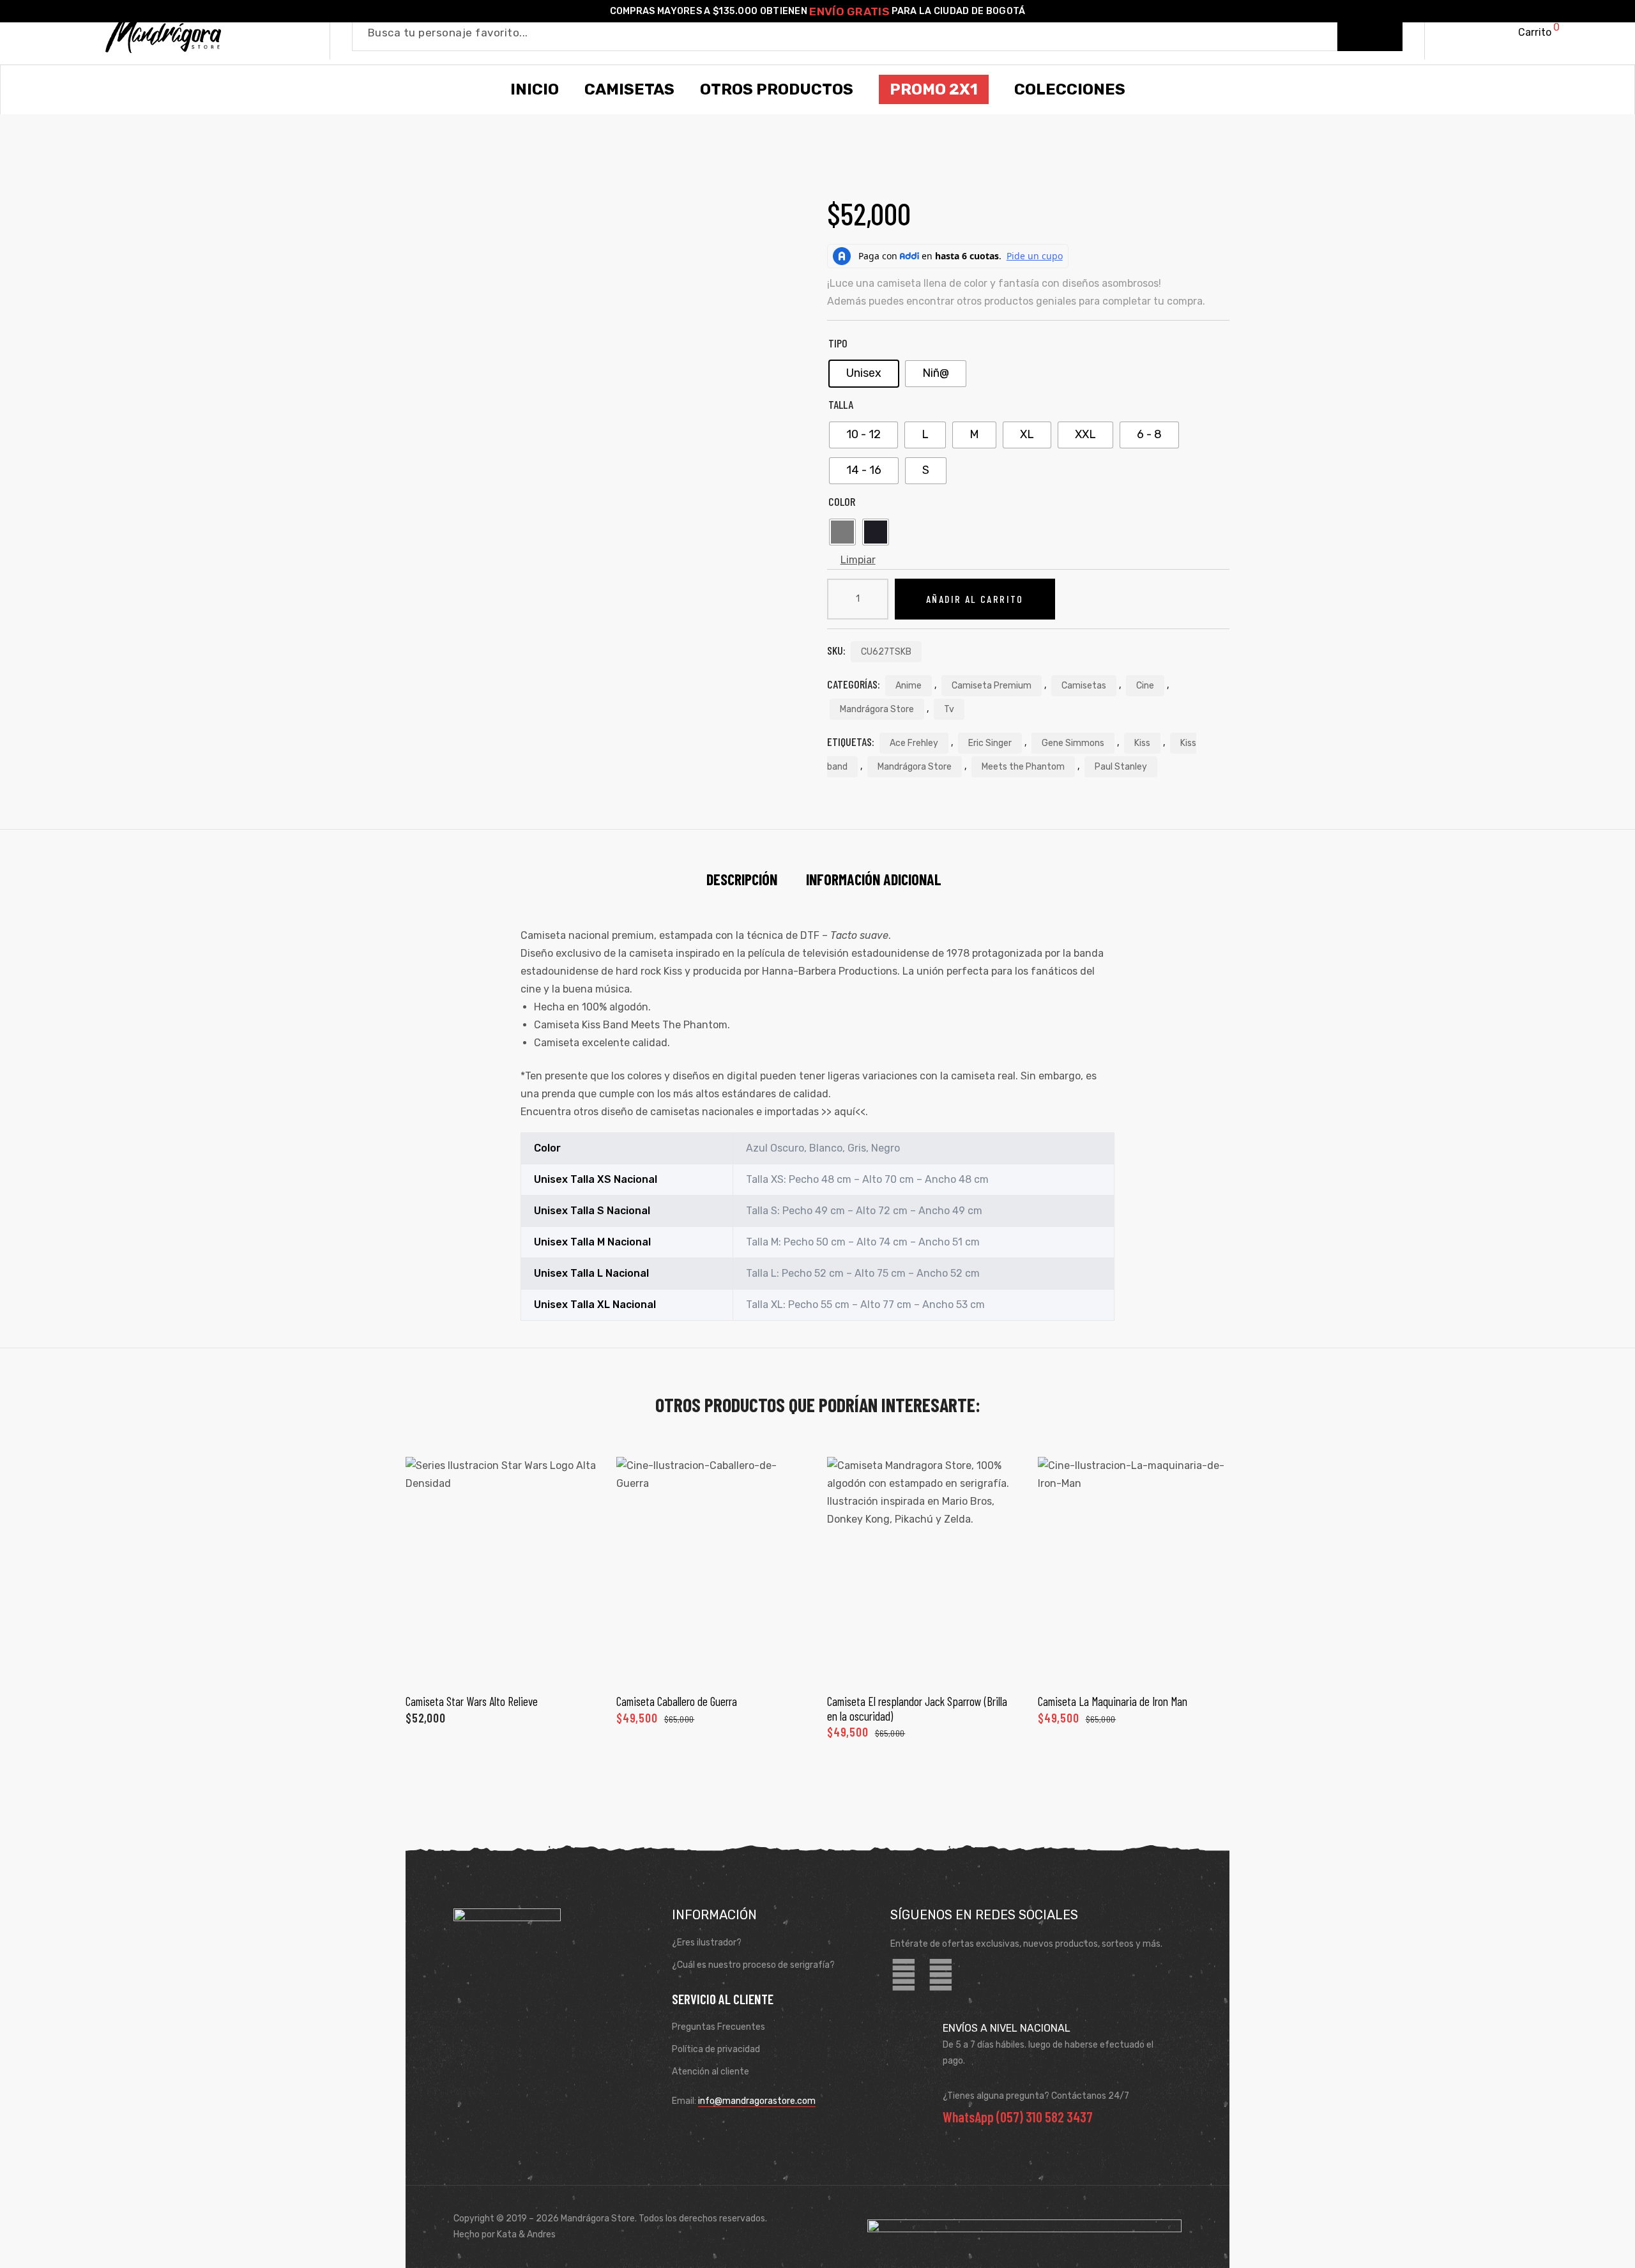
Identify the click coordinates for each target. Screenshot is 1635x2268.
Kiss (1142, 743)
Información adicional (874, 879)
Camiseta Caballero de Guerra (677, 1701)
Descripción (742, 879)
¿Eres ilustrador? (707, 1943)
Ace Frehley (914, 743)
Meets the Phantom (1023, 767)
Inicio (535, 89)
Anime (909, 686)
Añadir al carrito (975, 599)
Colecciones (1070, 89)
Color (842, 501)
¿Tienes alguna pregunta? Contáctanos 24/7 (1036, 2096)
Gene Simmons (1073, 743)
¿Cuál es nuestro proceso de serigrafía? (753, 1965)
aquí (845, 1112)
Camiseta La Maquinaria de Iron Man (1113, 1701)
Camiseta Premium (992, 686)
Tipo (838, 343)
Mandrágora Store (877, 709)
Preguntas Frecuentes (719, 2027)
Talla (841, 404)
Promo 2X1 (934, 89)
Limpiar (858, 560)
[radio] (864, 374)
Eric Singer (990, 743)
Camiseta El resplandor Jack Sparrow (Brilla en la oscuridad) (917, 1708)
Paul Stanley (1121, 767)
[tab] (742, 879)
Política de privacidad (716, 2049)
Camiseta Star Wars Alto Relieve (472, 1701)
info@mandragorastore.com (757, 2101)
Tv (949, 709)
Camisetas (1084, 686)
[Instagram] (941, 1975)
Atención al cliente (711, 2072)
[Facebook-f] (904, 1975)
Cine (1145, 686)
